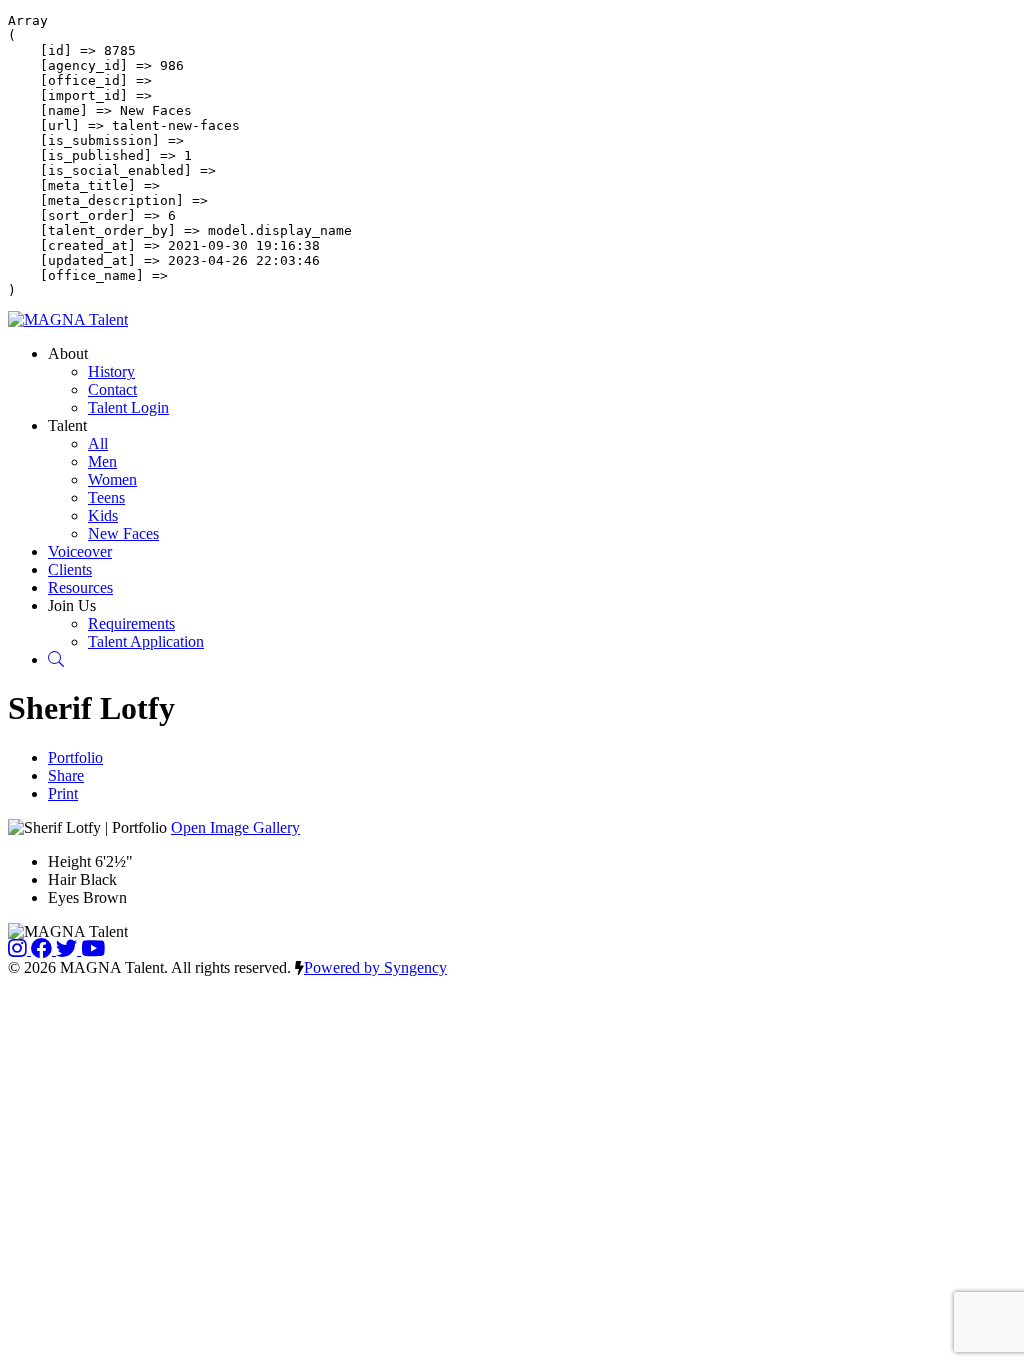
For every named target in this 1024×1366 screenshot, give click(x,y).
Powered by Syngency (375, 967)
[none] (68, 353)
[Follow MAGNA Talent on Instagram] (19, 949)
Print (63, 793)
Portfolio (75, 757)
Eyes (63, 897)
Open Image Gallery (235, 827)
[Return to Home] (68, 319)
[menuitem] (111, 371)
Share (66, 775)
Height (69, 861)
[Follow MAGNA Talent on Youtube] (93, 949)
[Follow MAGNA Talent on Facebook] (43, 949)
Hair (62, 879)
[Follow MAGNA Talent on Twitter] (68, 949)
